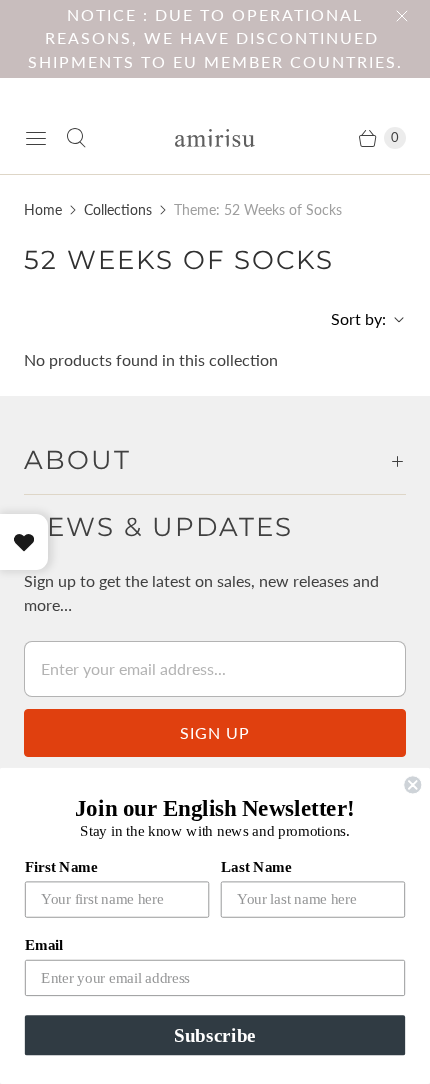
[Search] (76, 138)
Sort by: (352, 318)
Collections (118, 209)
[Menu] (36, 138)
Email (44, 945)
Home (43, 209)
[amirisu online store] (215, 138)
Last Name (256, 866)
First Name (61, 866)
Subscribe (214, 1035)
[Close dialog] (412, 784)
